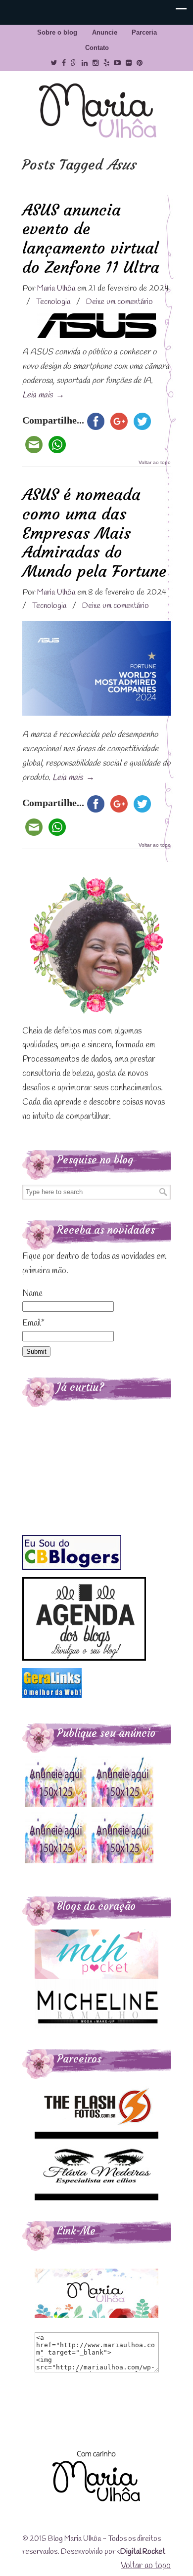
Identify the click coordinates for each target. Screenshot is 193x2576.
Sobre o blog (57, 32)
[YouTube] (118, 63)
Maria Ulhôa (96, 111)
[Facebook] (64, 63)
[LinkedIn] (85, 63)
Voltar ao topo (155, 463)
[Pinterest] (140, 63)
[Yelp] (106, 63)
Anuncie (105, 32)
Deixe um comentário (120, 302)
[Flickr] (129, 63)
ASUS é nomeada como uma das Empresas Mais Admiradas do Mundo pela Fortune (94, 533)
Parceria (144, 32)
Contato (97, 48)
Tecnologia (53, 302)
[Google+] (74, 63)
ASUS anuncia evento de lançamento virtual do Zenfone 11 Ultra (91, 238)
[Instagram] (96, 63)
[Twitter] (54, 63)
